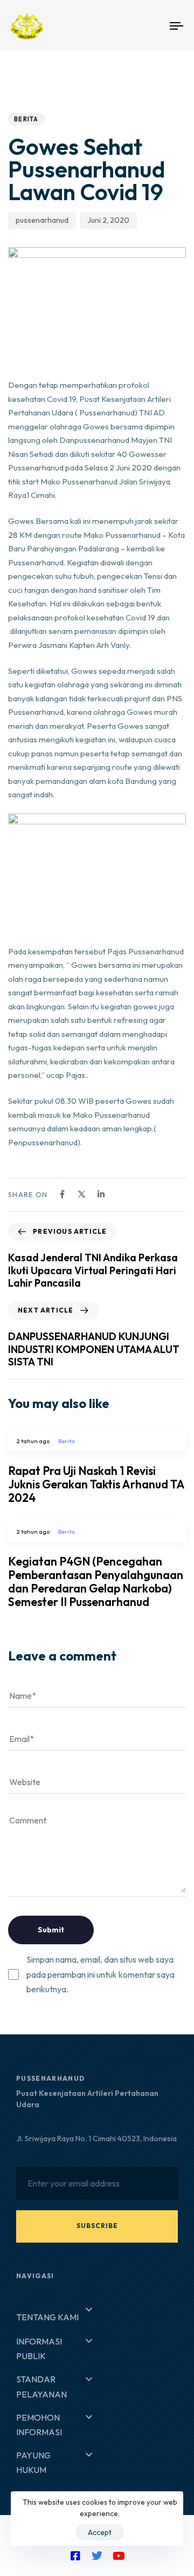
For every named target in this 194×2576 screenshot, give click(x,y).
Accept (100, 2532)
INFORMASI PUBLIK (39, 2349)
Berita (26, 119)
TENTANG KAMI (47, 2317)
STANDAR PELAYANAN (41, 2386)
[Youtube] (119, 2556)
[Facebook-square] (75, 2556)
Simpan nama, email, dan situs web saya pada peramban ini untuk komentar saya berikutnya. (101, 1974)
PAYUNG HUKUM (33, 2462)
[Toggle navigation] (154, 26)
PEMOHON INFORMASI (39, 2425)
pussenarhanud (42, 220)
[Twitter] (97, 2556)
